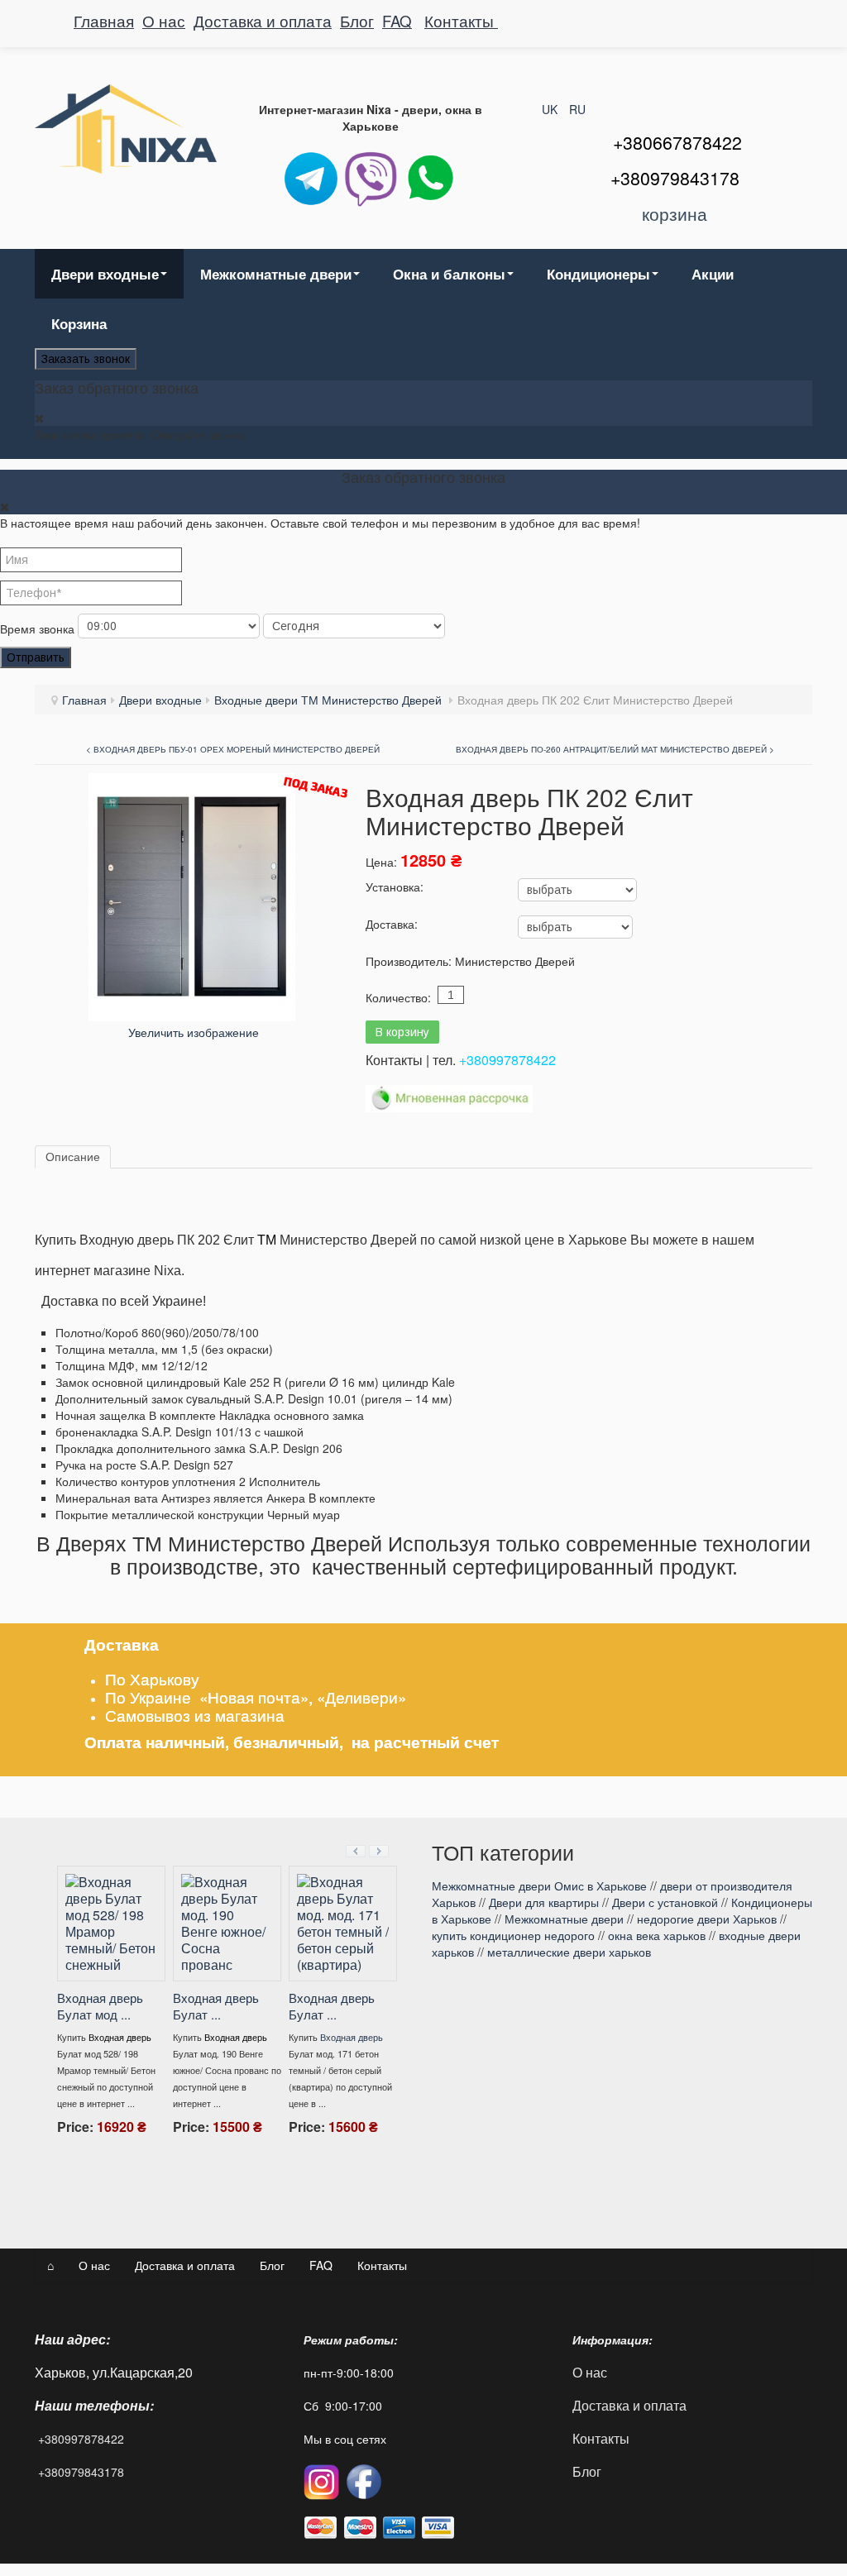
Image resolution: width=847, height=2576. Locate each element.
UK (551, 109)
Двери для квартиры (544, 1902)
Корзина (79, 323)
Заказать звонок (86, 359)
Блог (357, 21)
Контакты (461, 21)
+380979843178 (81, 2472)
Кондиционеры (598, 274)
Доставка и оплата (263, 21)
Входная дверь (117, 2004)
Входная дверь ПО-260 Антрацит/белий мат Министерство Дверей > (615, 749)
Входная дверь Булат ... (329, 2006)
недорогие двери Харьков (707, 1919)
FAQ (397, 21)
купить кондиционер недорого (513, 1935)
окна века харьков (657, 1935)
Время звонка (37, 628)
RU (577, 109)
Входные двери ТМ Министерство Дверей (330, 700)
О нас (164, 21)
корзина (675, 213)
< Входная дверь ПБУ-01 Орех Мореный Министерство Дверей (233, 749)
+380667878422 (677, 142)
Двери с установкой (665, 1902)
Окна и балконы (449, 274)
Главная (104, 21)
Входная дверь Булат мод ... (213, 2006)
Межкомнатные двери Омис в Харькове (539, 1885)
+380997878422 (507, 1060)
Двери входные (105, 274)
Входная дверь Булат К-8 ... (98, 1973)
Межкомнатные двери (276, 274)
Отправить (36, 657)
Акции (713, 274)
